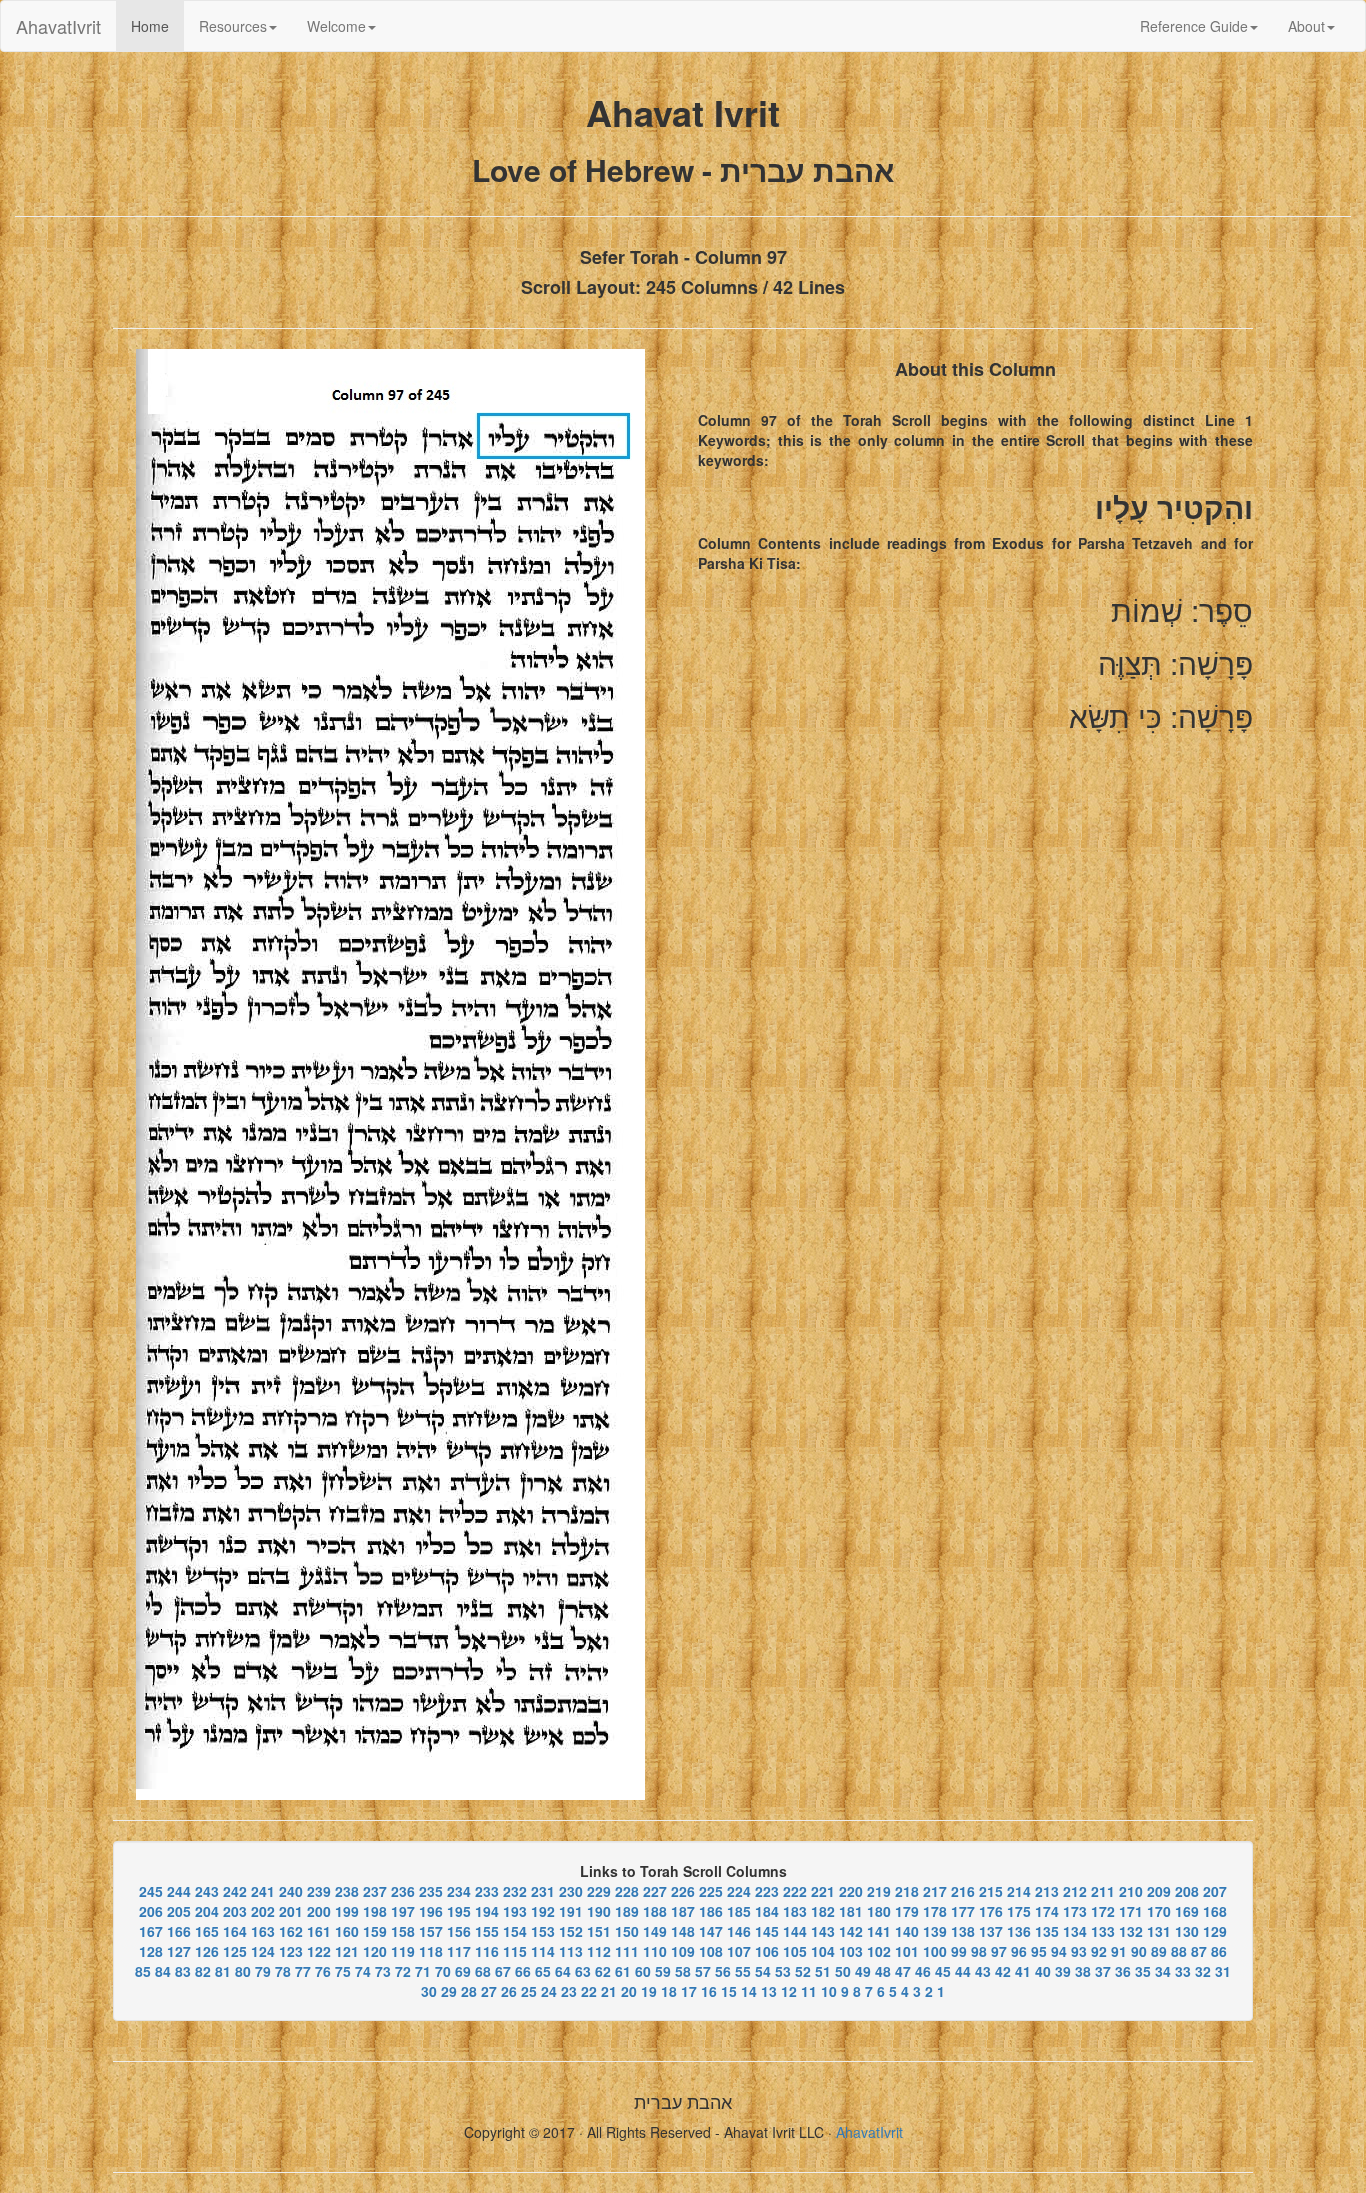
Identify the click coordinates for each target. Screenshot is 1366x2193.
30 (429, 1991)
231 (543, 1891)
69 (463, 1971)
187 (683, 1911)
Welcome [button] (336, 26)
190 (599, 1911)
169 (1187, 1911)
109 (683, 1951)
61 (623, 1971)
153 (543, 1931)
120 (375, 1951)
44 (963, 1971)
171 (1131, 1911)
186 (711, 1911)
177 (963, 1911)
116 (487, 1951)
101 (907, 1951)
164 (235, 1931)
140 (907, 1931)
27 (489, 1991)
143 (823, 1931)
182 (823, 1911)
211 (1103, 1891)
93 (1079, 1951)
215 (991, 1891)
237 (375, 1891)
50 (843, 1971)
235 (431, 1891)
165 (207, 1931)
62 (603, 1971)
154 (515, 1931)
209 (1159, 1891)
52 (803, 1971)
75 (343, 1971)
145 (767, 1931)
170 (1159, 1911)
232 (515, 1891)
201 (291, 1911)
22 (589, 1991)
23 (569, 1991)
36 (1123, 1971)
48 (883, 1971)
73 (383, 1971)
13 (769, 1991)
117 (459, 1951)
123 (291, 1951)
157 (431, 1931)
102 (879, 1951)
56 (723, 1971)
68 (483, 1971)
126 (207, 1951)
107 (739, 1951)
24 (549, 1991)
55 (743, 1971)
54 (763, 1971)
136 (1019, 1931)
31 (1223, 1971)
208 (1187, 1891)
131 (1159, 1931)
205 (179, 1911)
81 (223, 1971)
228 (627, 1891)
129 (1215, 1931)
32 (1203, 1971)
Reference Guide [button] (1194, 26)
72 (403, 1971)
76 (323, 1971)
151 (599, 1931)
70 (443, 1971)
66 (523, 1971)
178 (935, 1911)
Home (157, 25)
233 (487, 1891)
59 (663, 1971)
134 (1075, 1931)
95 (1039, 1951)
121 (347, 1951)
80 (243, 1971)
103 (851, 1951)
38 (1083, 1971)
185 (739, 1911)
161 (319, 1931)
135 (1047, 1931)
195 (459, 1911)
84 (163, 1971)
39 (1063, 1971)
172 (1103, 1911)
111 (627, 1951)
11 (809, 1991)
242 (235, 1891)
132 (1131, 1931)
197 (403, 1911)
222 (795, 1891)
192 (543, 1911)
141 (879, 1931)
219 (879, 1891)
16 (709, 1991)
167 (151, 1931)
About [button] (1306, 26)
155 (487, 1931)
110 (655, 1951)
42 (1003, 1971)
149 (655, 1931)
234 (459, 1891)
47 (903, 1971)
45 (943, 1971)
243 (207, 1891)
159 (375, 1931)
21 (609, 1991)
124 (263, 1951)
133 (1103, 1931)
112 (599, 1951)
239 (319, 1891)
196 (431, 1911)
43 (983, 1971)
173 (1075, 1911)
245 (151, 1891)
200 (319, 1911)
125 (235, 1951)
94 (1059, 1951)
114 (543, 1951)
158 (403, 1931)
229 (599, 1891)
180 (879, 1911)
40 (1043, 1971)
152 (571, 1931)
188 (655, 1911)
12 (789, 1991)
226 (683, 1891)
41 (1023, 1971)
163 (263, 1931)
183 (795, 1911)
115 (515, 1951)
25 (529, 1991)
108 (711, 1951)
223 (767, 1891)
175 (1019, 1911)
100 (935, 1951)
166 (179, 1931)
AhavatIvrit (58, 26)
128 (151, 1951)
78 (283, 1971)
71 (423, 1971)
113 (571, 1951)
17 (689, 1991)
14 (749, 1991)
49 (863, 1971)
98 (979, 1951)
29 (449, 1991)
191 (571, 1911)
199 (347, 1911)
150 (627, 1931)
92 (1099, 1951)
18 (669, 1991)
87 (1199, 1951)
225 (711, 1891)
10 (829, 1991)
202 (263, 1911)
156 (459, 1931)
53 (783, 1971)
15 (729, 1991)
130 (1187, 1931)
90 (1139, 1951)
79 (263, 1971)
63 (583, 1971)
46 (923, 1971)
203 (235, 1911)
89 (1159, 1951)
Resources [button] (233, 26)
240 (291, 1891)
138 (963, 1931)
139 (935, 1931)
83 (183, 1971)
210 (1131, 1891)
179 (907, 1911)
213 (1047, 1891)
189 (627, 1911)
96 (1019, 1951)
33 (1183, 1971)
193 (515, 1911)
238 (347, 1891)
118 (431, 1951)
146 (739, 1931)
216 (963, 1891)
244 (179, 1891)
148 (683, 1931)
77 (303, 1971)
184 (767, 1911)
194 (487, 1911)
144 (795, 1931)
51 (823, 1971)
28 (469, 1991)
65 (543, 1971)
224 (739, 1891)
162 (291, 1931)
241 (263, 1891)
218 (907, 1891)
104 (823, 1951)
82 (203, 1971)
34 (1163, 1971)
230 (571, 1891)
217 (935, 1891)
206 (151, 1911)
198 (375, 1911)
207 (1215, 1891)
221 (823, 1891)
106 (767, 1951)
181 (851, 1911)
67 (503, 1971)
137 (991, 1931)
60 (643, 1971)
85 (143, 1971)
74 (363, 1971)
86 (1219, 1951)
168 (1215, 1911)
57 (703, 1971)
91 (1119, 1951)
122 (319, 1951)
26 (509, 1991)
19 (649, 1991)
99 (959, 1951)
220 (851, 1891)
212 (1075, 1891)
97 (999, 1951)
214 (1019, 1891)
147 (711, 1931)
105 (795, 1951)
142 (851, 1931)
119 (403, 1951)
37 (1103, 1971)
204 (207, 1911)
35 (1143, 1971)
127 (179, 1951)
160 (347, 1931)
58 (683, 1971)
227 (655, 1891)
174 (1047, 1911)
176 (991, 1911)
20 (629, 1991)
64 (563, 1971)
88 (1179, 1951)
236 (403, 1891)
